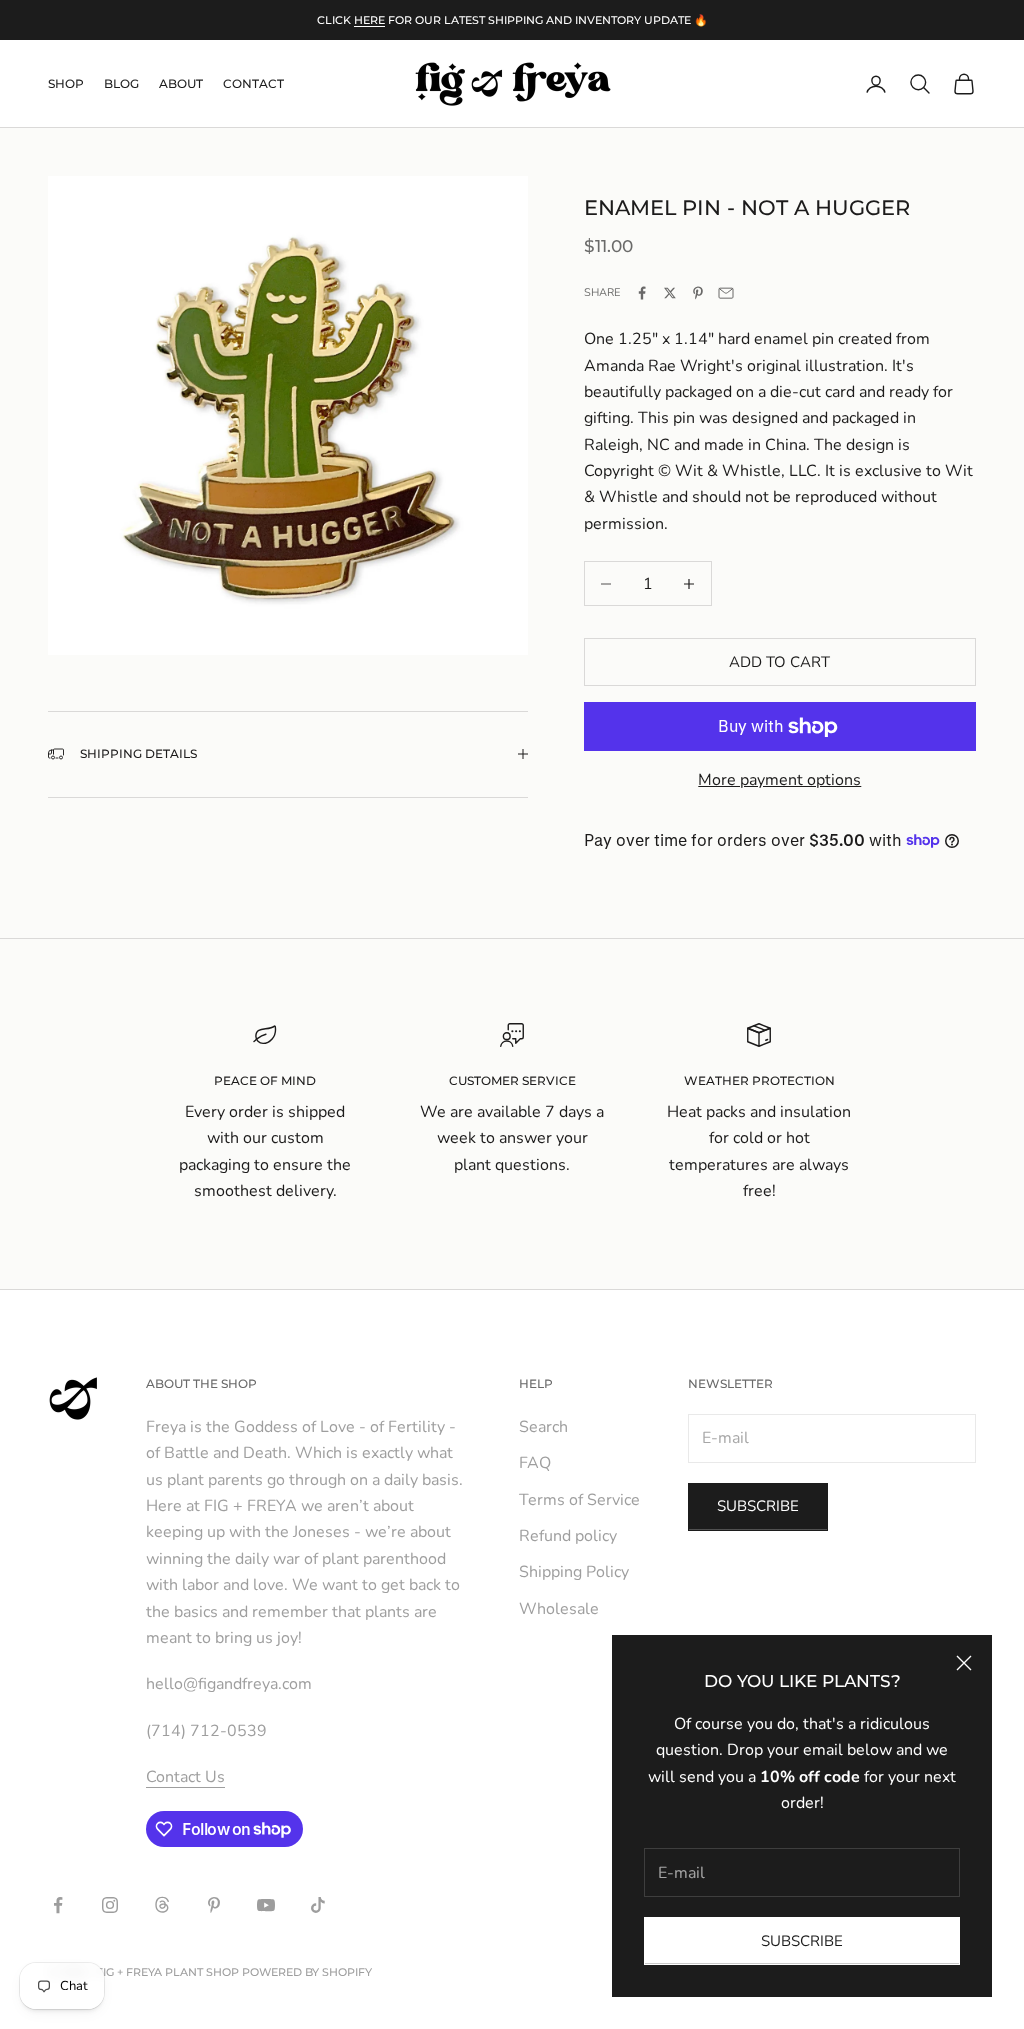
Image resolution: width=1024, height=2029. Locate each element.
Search (543, 1427)
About (181, 83)
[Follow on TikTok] (318, 1905)
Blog (121, 83)
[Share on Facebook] (642, 293)
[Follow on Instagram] (110, 1905)
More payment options (779, 780)
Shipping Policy (574, 1572)
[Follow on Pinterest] (214, 1905)
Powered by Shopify (307, 1972)
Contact (253, 83)
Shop (66, 83)
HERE (369, 20)
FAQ (535, 1463)
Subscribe (802, 1941)
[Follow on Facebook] (58, 1905)
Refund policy (568, 1536)
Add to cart (779, 662)
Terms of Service (579, 1500)
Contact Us (185, 1777)
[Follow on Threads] (162, 1905)
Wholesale (559, 1609)
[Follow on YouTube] (266, 1905)
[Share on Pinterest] (698, 293)
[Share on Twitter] (670, 293)
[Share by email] (726, 293)
